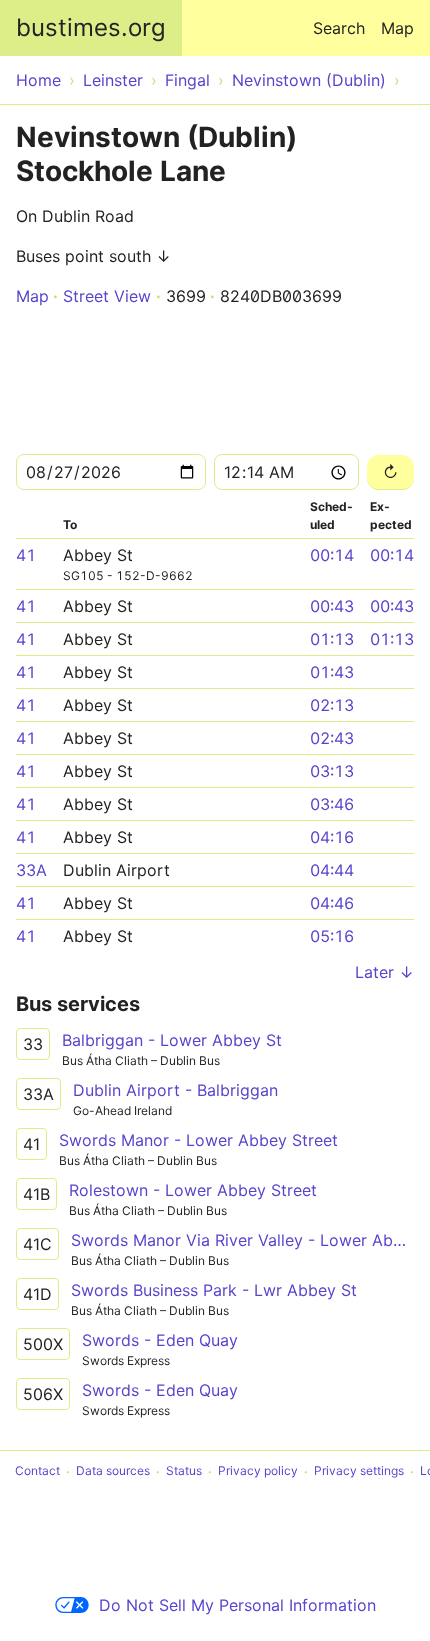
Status (184, 1471)
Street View (107, 296)
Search (339, 28)
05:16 (332, 936)
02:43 (332, 738)
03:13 (332, 771)
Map (397, 28)
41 (26, 555)
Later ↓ (384, 972)
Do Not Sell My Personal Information (237, 1605)
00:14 (332, 555)
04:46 (332, 903)
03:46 (332, 804)
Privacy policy (258, 1471)
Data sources (113, 1471)
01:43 (332, 672)
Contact (37, 1471)
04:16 (332, 837)
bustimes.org (91, 27)
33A (31, 870)
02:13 (332, 705)
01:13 (332, 639)
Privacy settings (359, 1471)
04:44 (332, 870)
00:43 (332, 606)
